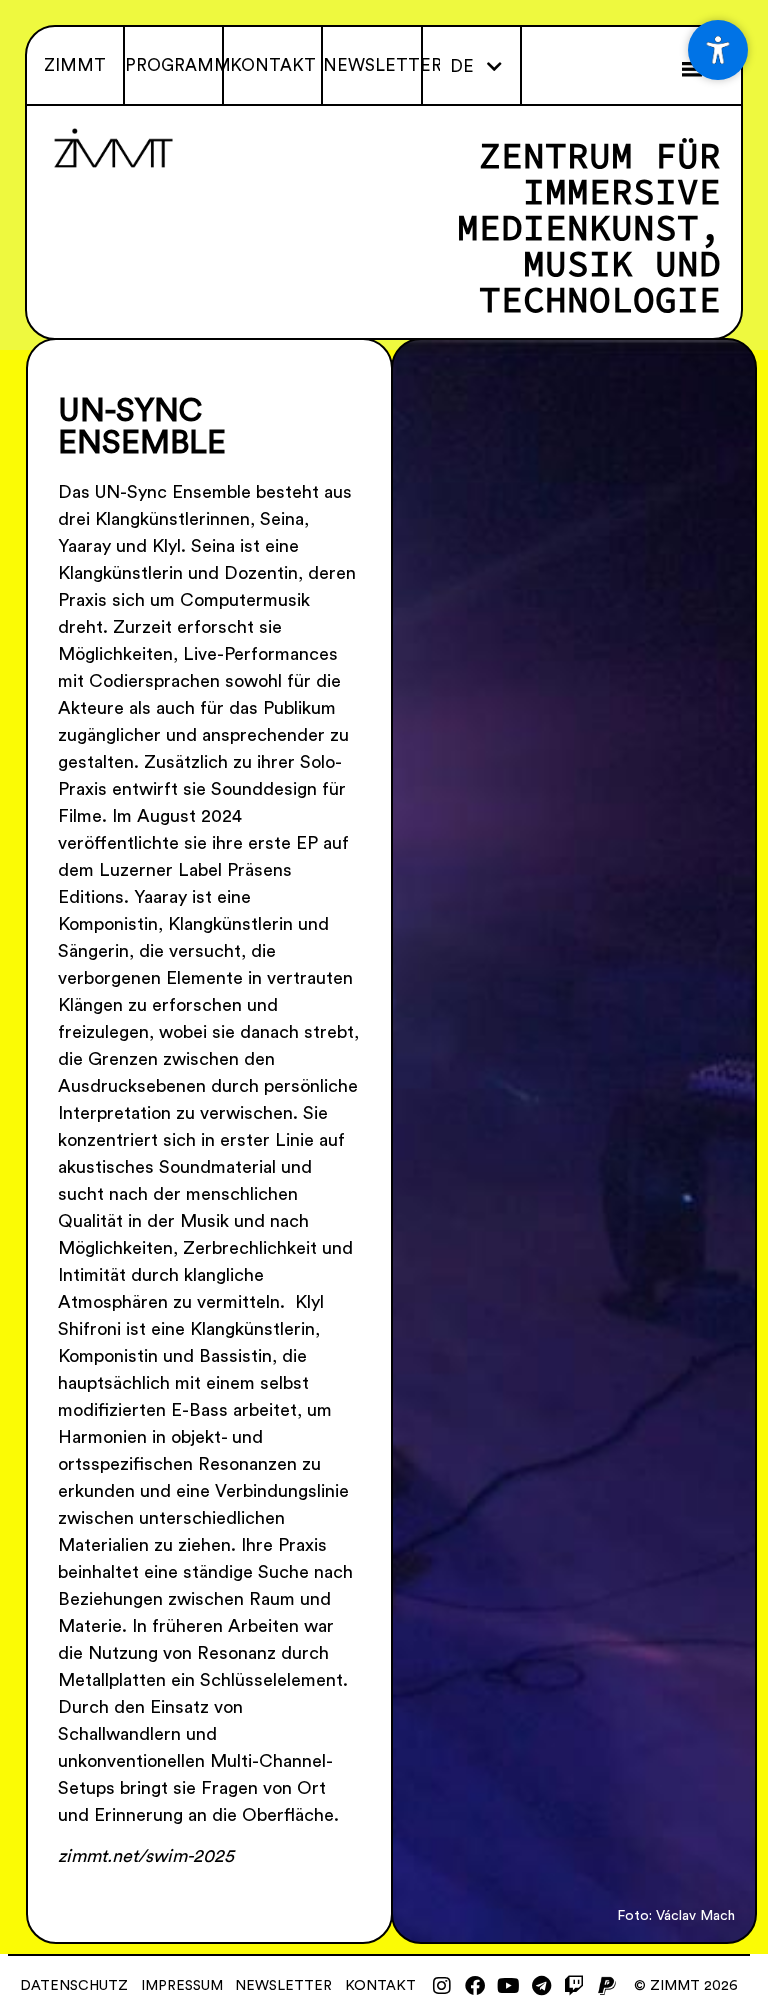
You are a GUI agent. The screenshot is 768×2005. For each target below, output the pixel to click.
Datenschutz (74, 1986)
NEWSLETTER (382, 65)
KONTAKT (273, 65)
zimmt (75, 65)
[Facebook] (475, 1986)
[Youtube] (508, 1986)
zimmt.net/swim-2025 (146, 1856)
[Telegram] (541, 1986)
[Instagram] (442, 1986)
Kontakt (380, 1986)
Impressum (182, 1986)
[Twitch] (574, 1986)
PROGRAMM (178, 65)
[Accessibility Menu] (718, 50)
